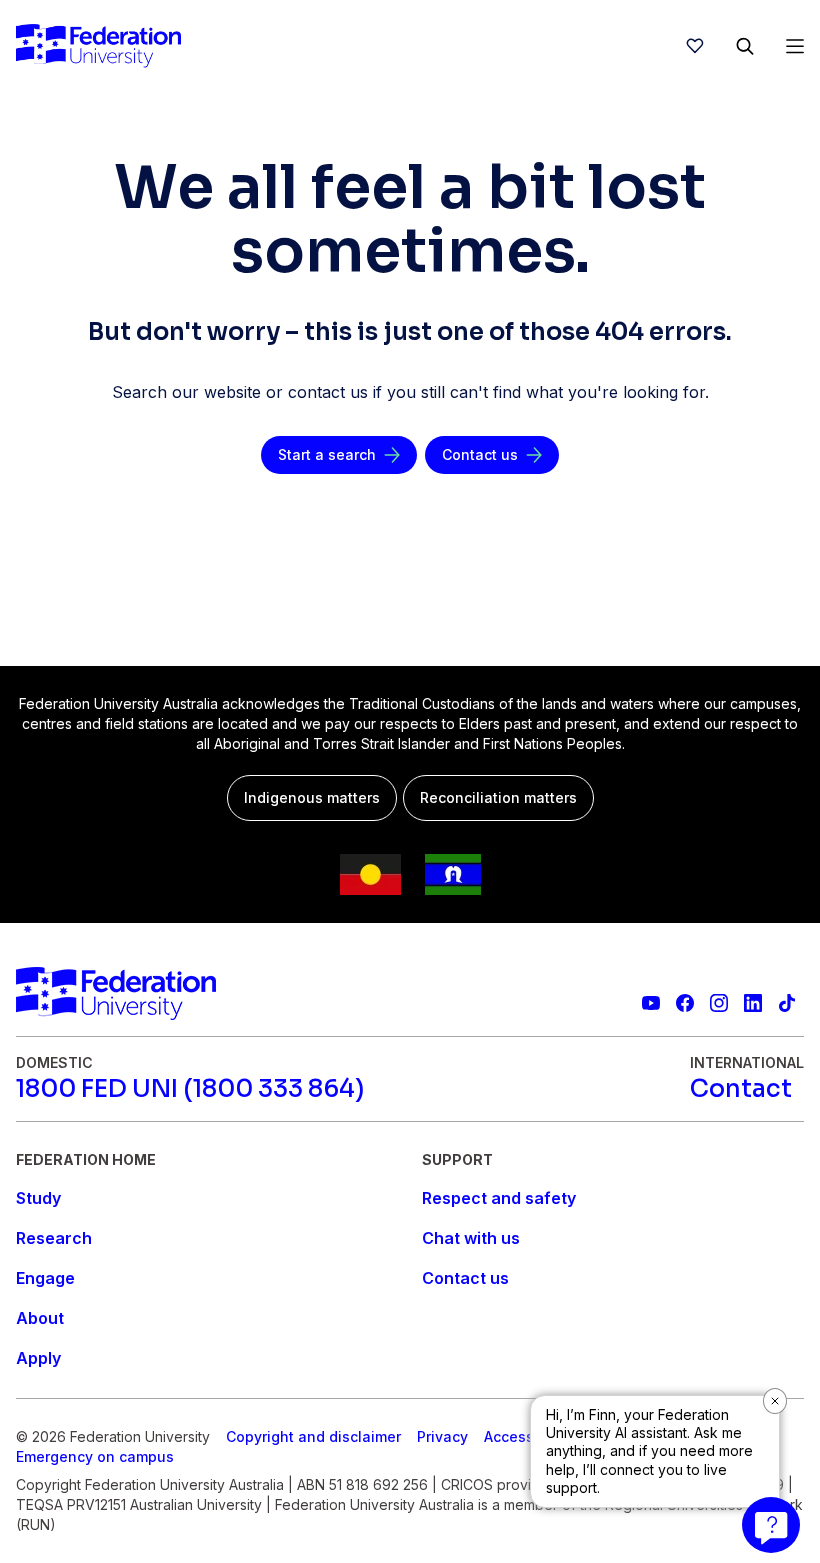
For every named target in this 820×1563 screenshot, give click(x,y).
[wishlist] (695, 46)
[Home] (98, 46)
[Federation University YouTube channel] (651, 1003)
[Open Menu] (795, 46)
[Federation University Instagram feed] (719, 1003)
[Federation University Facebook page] (685, 1003)
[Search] (745, 46)
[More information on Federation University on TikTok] (787, 1003)
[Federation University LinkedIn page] (753, 1003)
